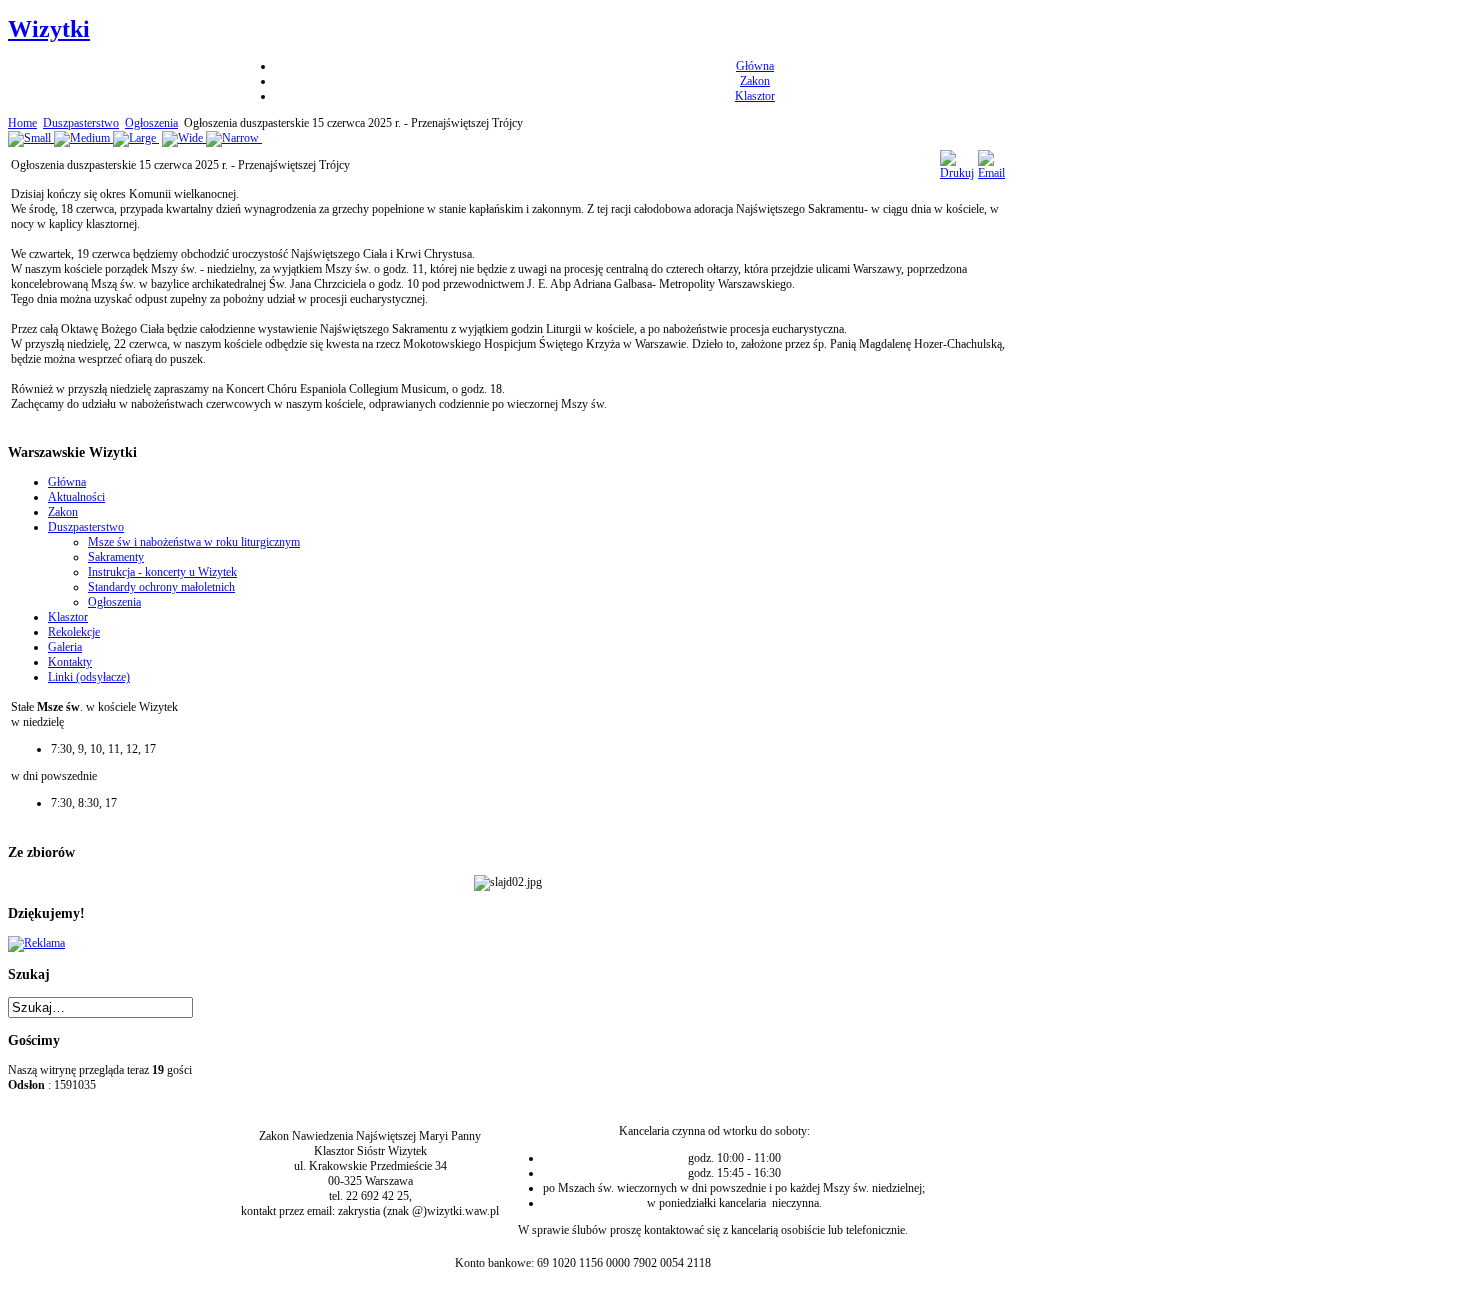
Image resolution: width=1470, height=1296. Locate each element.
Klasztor (755, 96)
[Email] (991, 173)
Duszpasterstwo (81, 123)
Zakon (755, 81)
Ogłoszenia (151, 123)
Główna (755, 66)
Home (22, 123)
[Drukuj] (957, 173)
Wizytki (49, 29)
